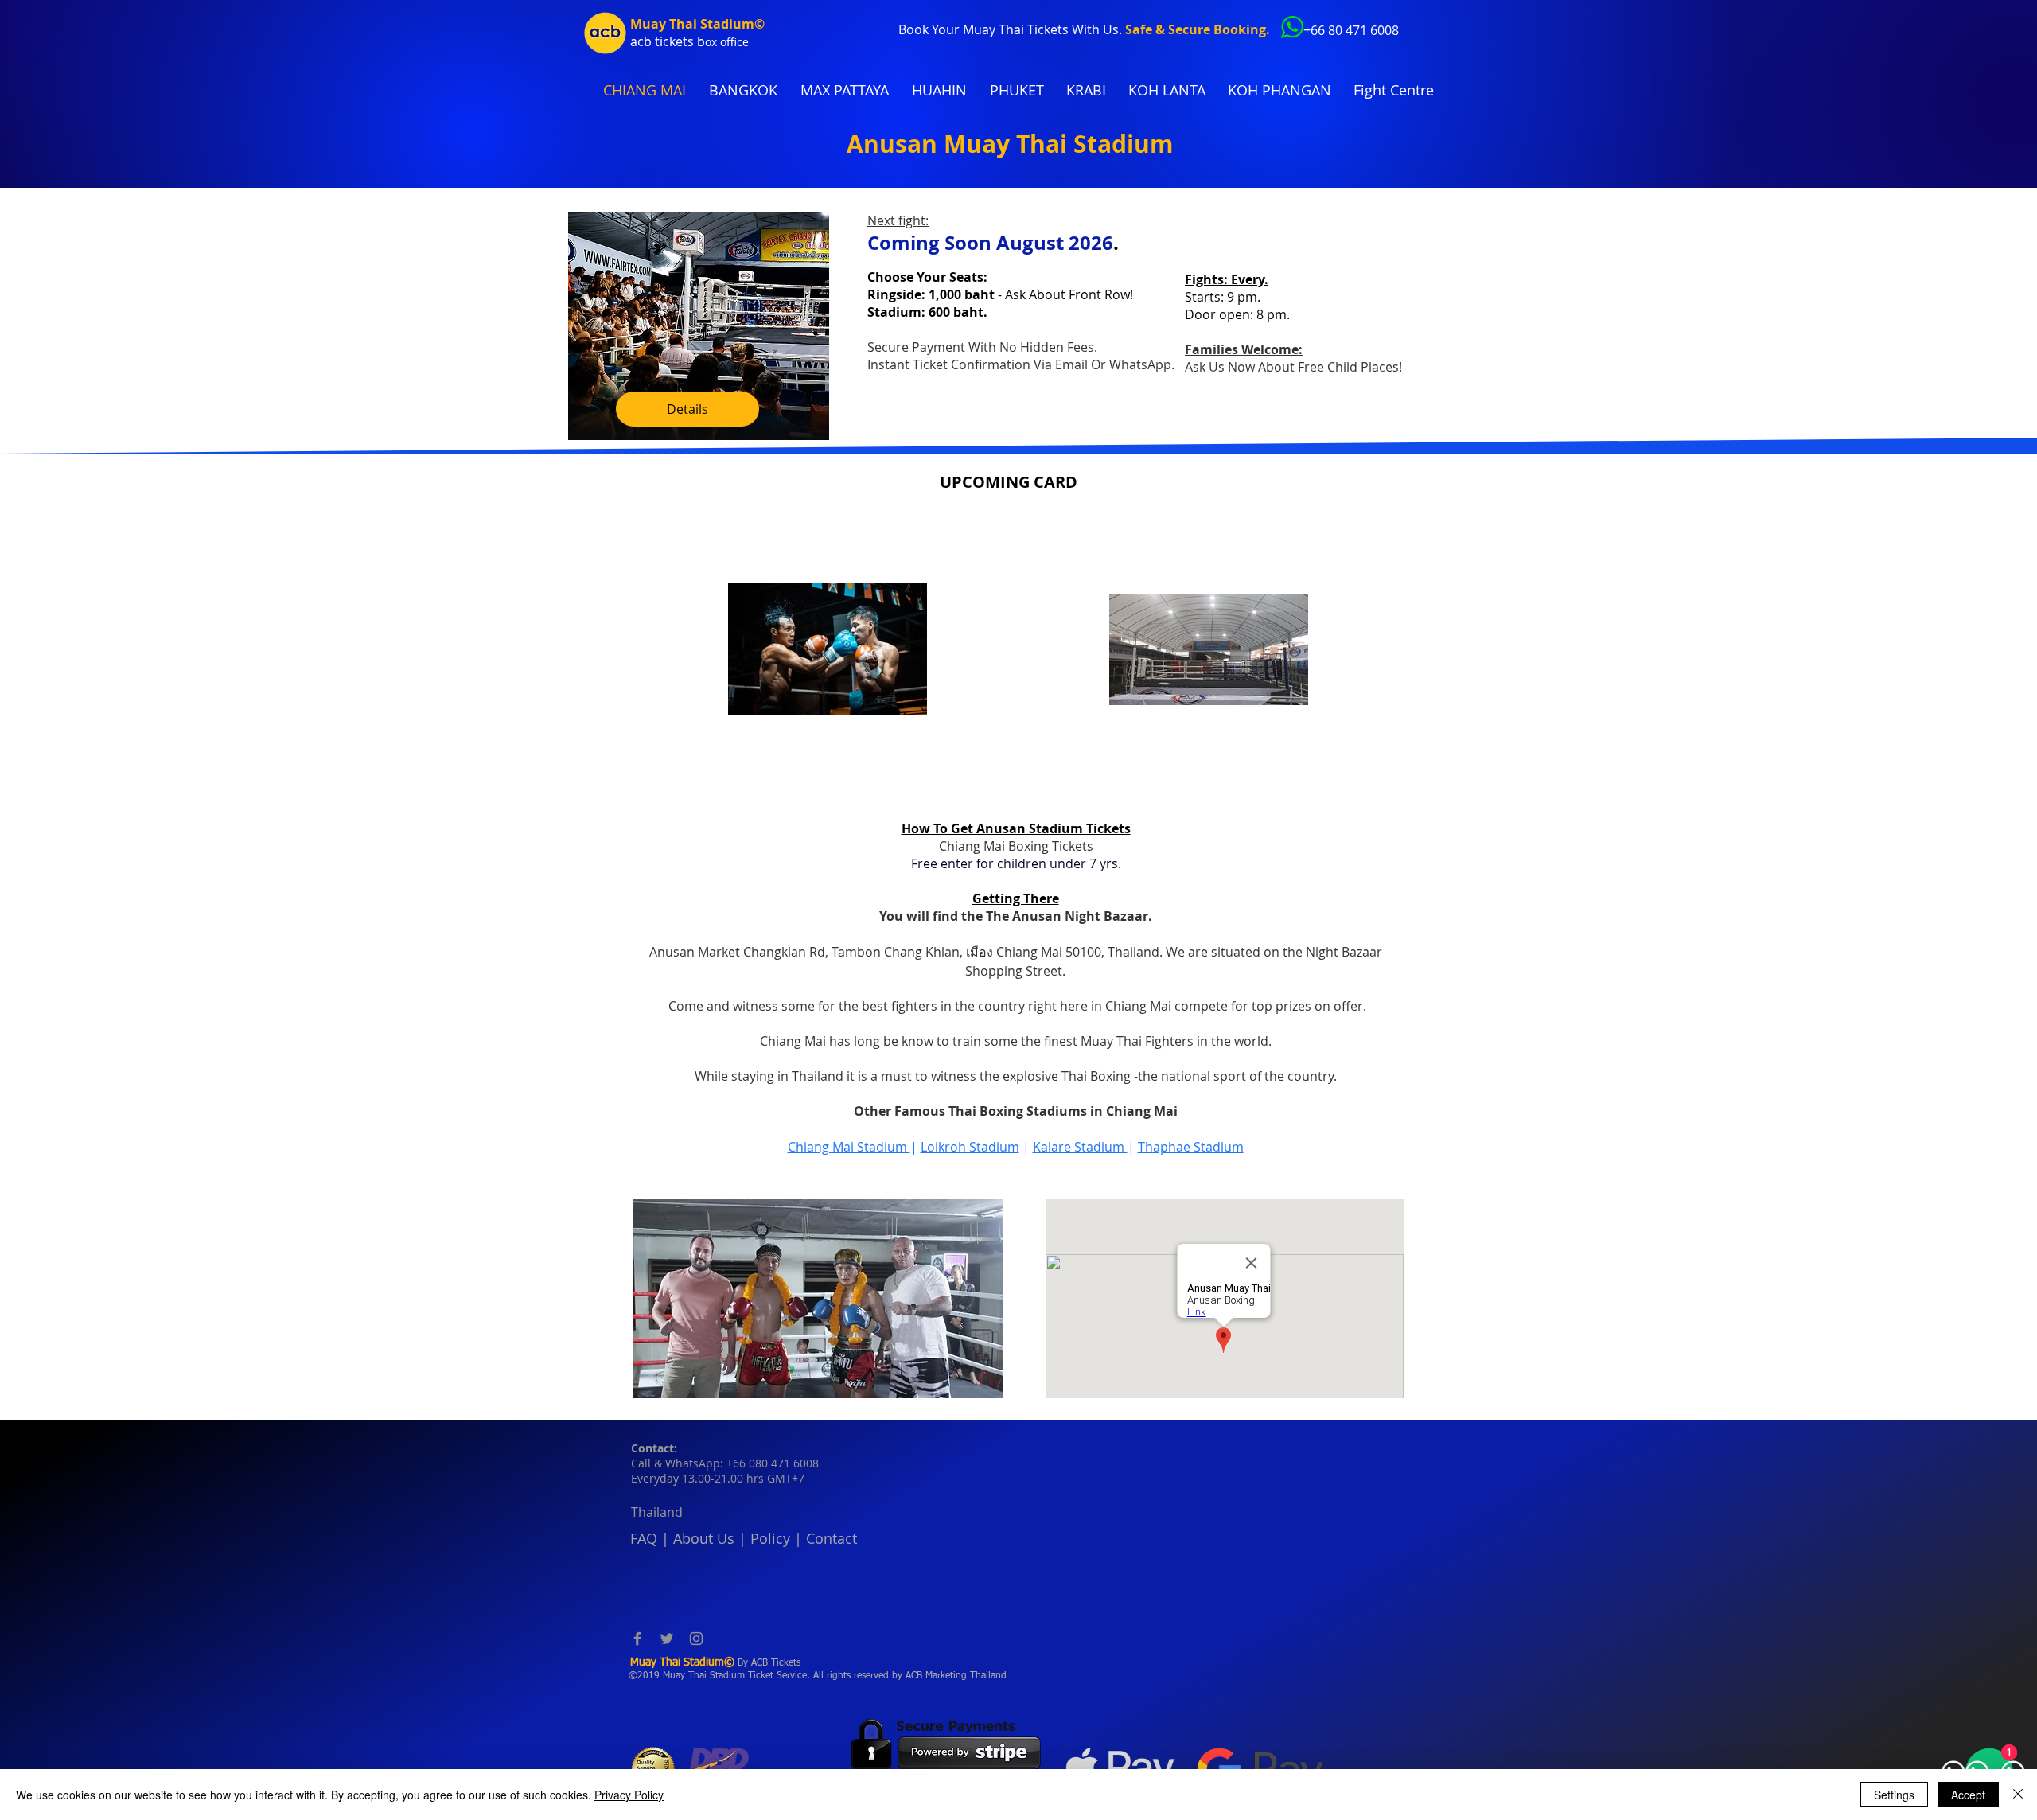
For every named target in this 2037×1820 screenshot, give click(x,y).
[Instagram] (696, 1639)
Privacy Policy (629, 1795)
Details (687, 409)
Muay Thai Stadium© (697, 24)
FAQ (644, 1538)
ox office (727, 42)
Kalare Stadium (1080, 1147)
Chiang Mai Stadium (849, 1147)
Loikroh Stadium (970, 1147)
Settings (1894, 1795)
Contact (832, 1538)
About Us (704, 1538)
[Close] (2018, 1795)
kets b (687, 41)
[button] (818, 1299)
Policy (770, 1538)
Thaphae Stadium (1191, 1147)
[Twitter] (667, 1639)
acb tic (650, 41)
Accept (1968, 1795)
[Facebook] (637, 1639)
